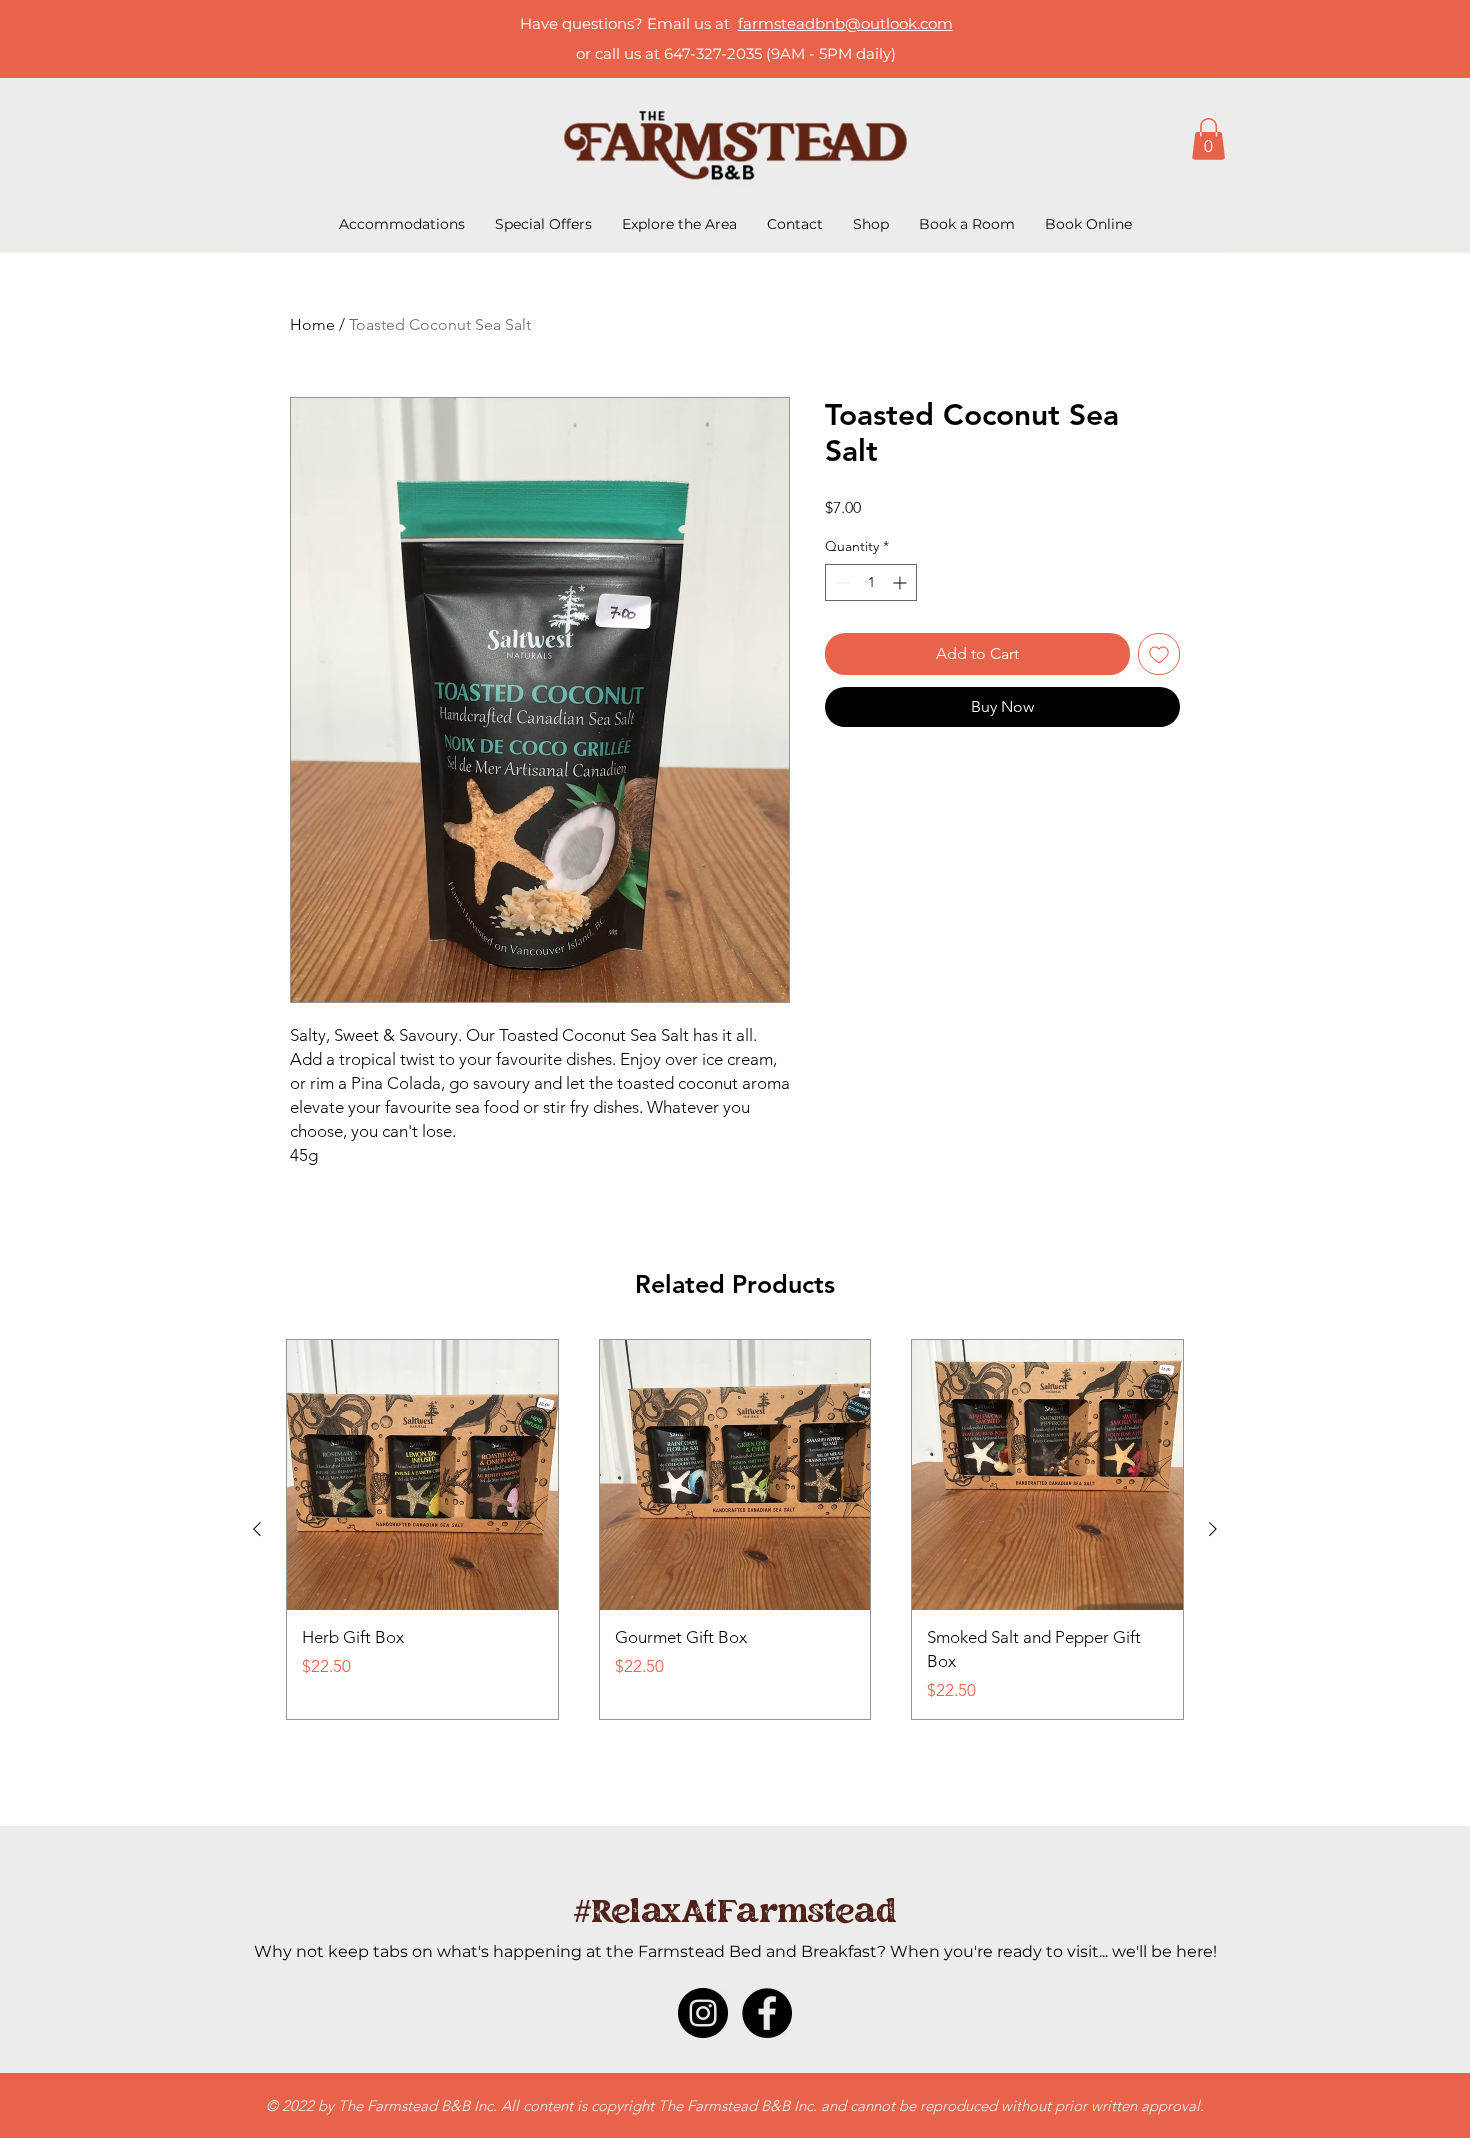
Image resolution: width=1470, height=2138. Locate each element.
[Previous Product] (257, 1529)
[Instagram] (703, 2013)
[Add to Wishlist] (1159, 654)
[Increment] (901, 582)
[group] (735, 1529)
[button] (1208, 139)
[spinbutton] (871, 582)
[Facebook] (767, 2013)
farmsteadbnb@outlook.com (845, 23)
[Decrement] (840, 582)
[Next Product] (1213, 1529)
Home (312, 324)
